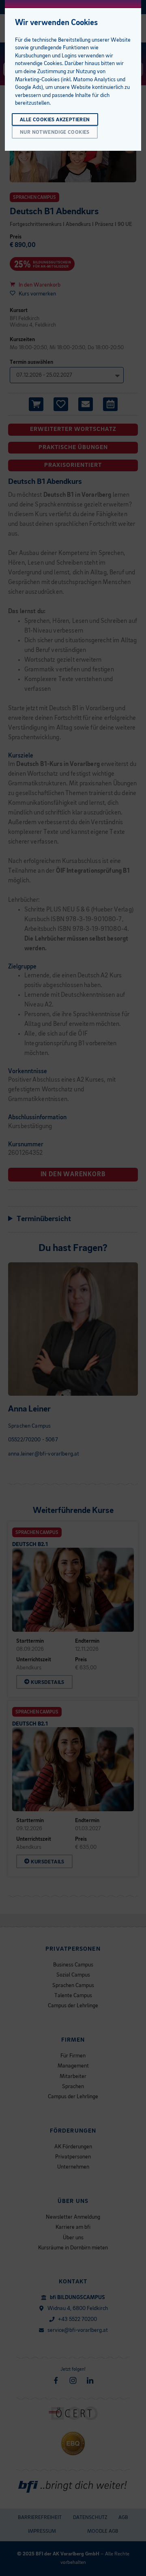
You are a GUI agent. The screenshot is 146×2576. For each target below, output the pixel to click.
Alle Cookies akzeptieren (55, 120)
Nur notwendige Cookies (55, 132)
